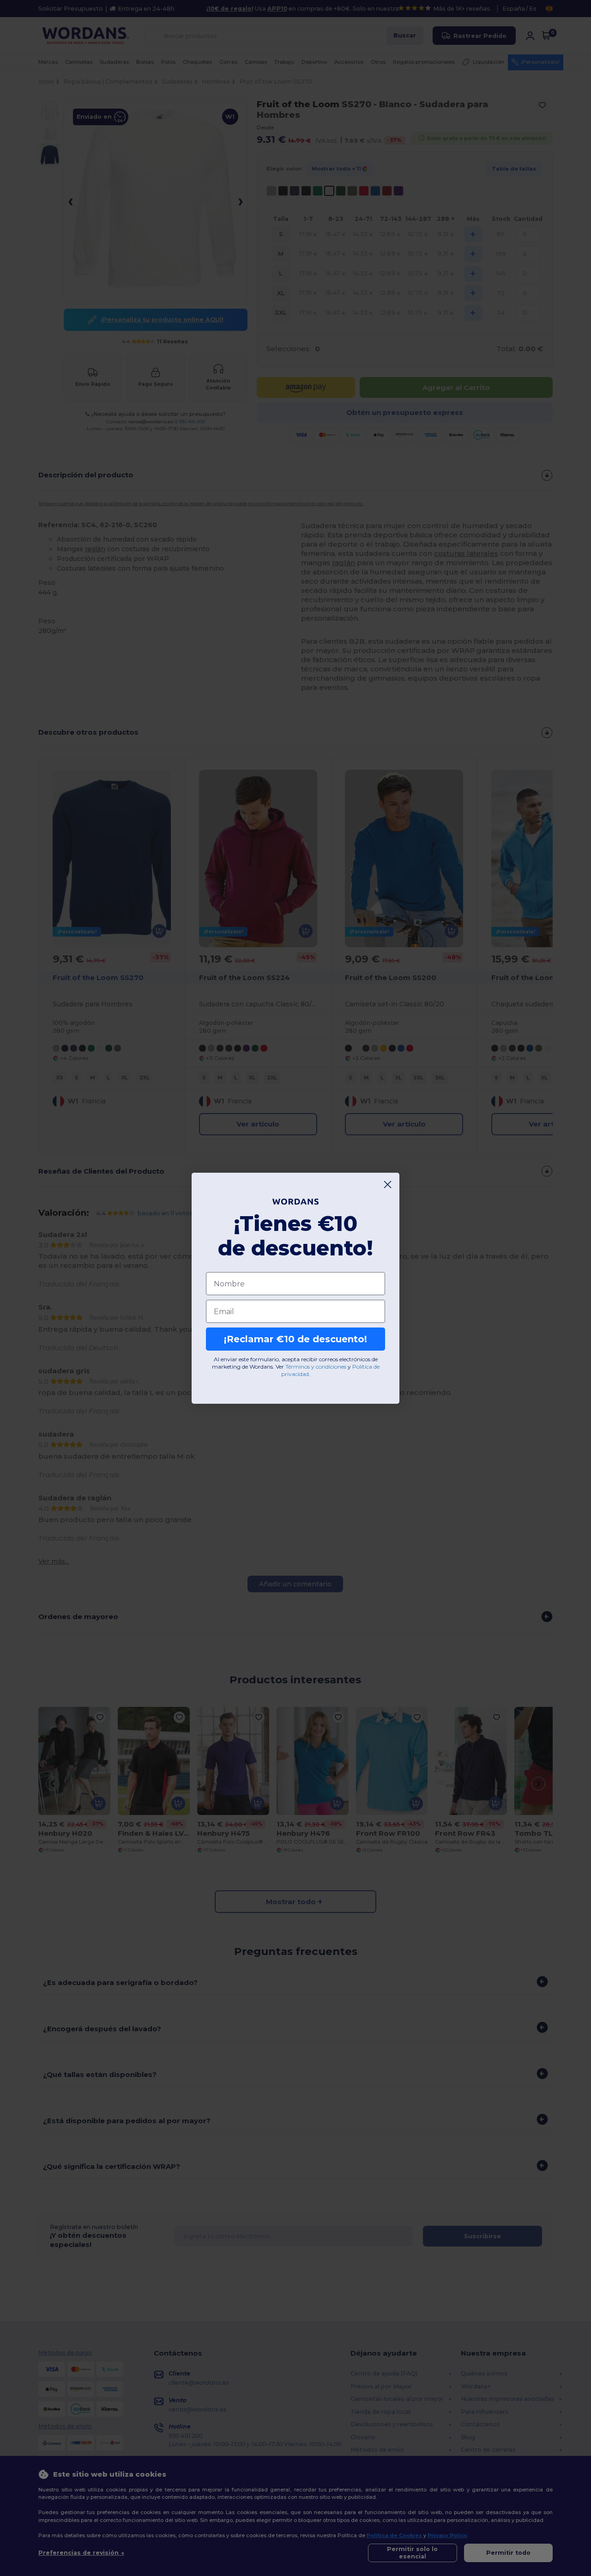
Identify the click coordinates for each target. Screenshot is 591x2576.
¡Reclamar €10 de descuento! (295, 1339)
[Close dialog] (388, 1184)
